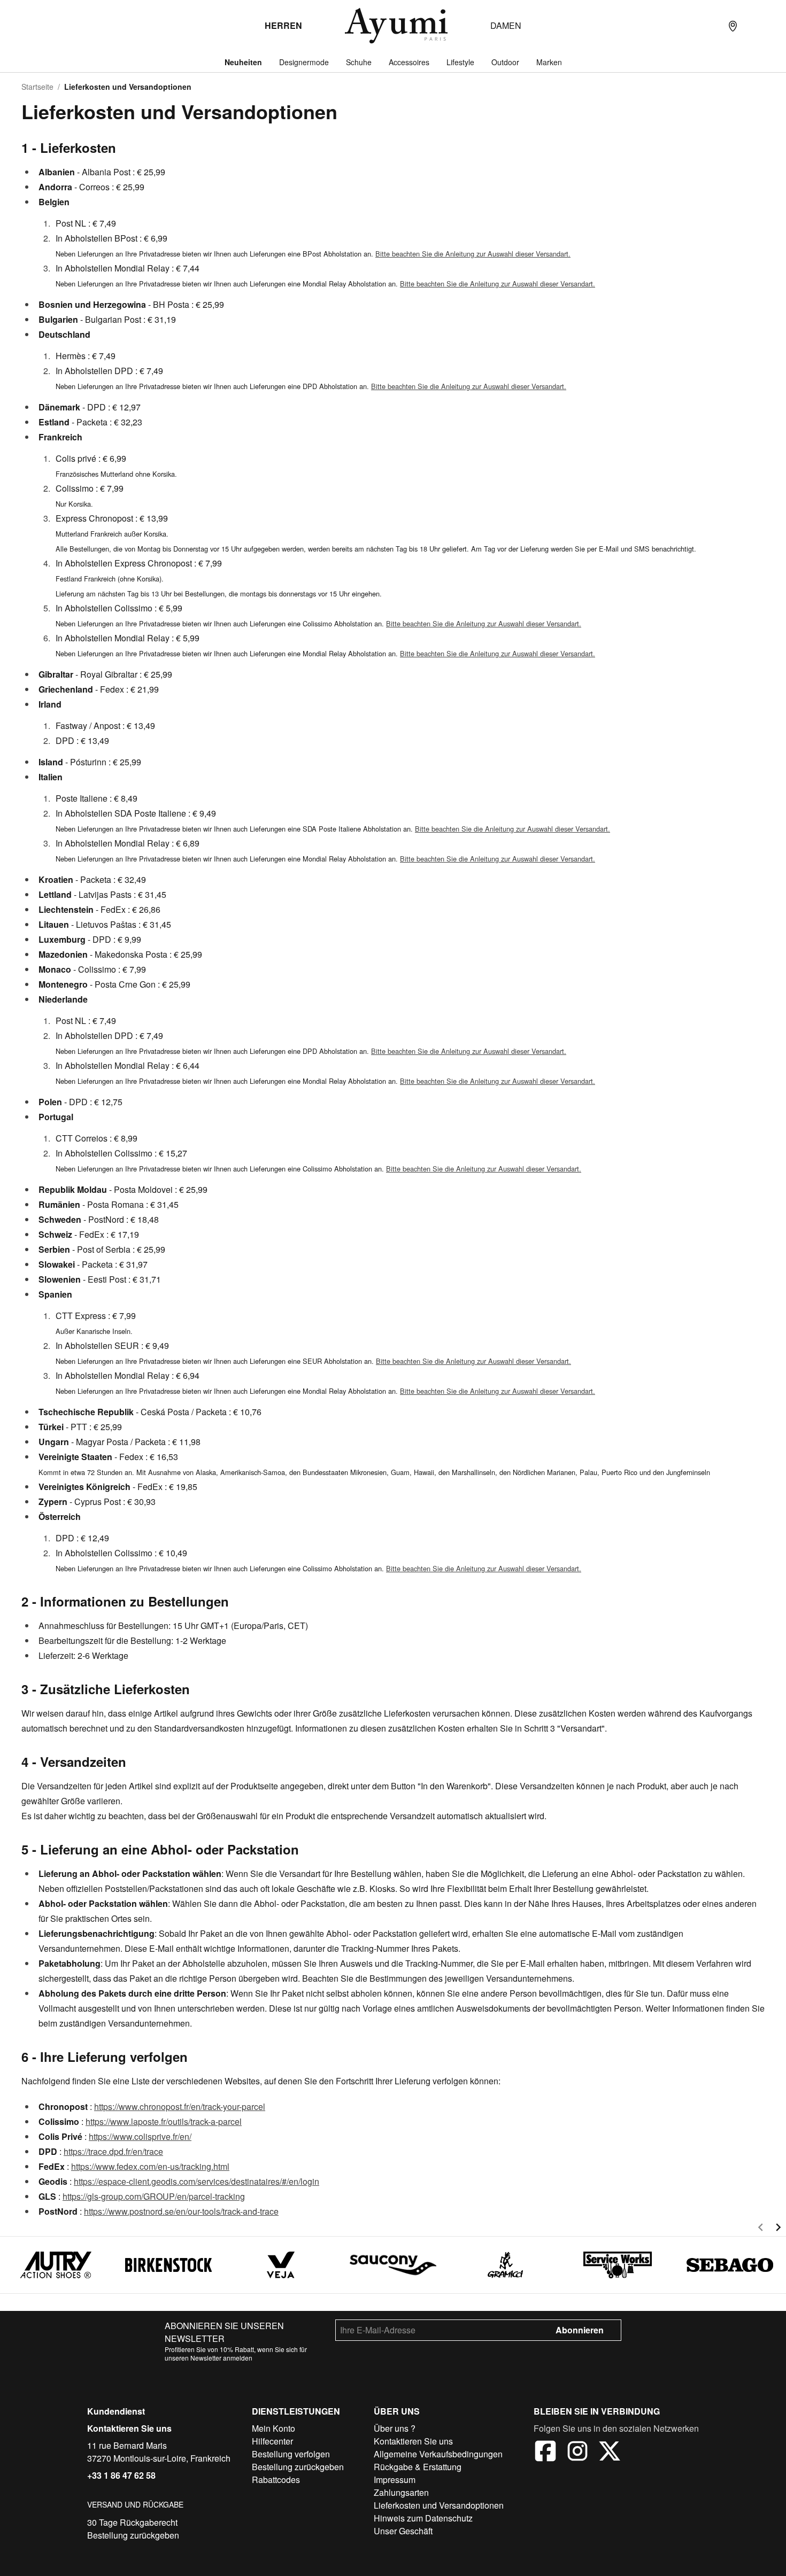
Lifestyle (460, 62)
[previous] (761, 2229)
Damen (506, 25)
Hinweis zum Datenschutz (423, 2518)
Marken (549, 62)
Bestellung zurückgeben (133, 2535)
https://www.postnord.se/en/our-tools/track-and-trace (181, 2211)
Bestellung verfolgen (291, 2454)
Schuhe (359, 62)
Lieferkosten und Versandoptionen (439, 2505)
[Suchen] (711, 26)
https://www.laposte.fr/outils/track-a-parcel (164, 2121)
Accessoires (409, 62)
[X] (610, 2453)
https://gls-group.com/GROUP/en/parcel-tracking (154, 2196)
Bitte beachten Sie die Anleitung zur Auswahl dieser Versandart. (473, 254)
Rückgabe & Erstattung (418, 2467)
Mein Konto (273, 2428)
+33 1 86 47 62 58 (121, 2475)
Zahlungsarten (401, 2492)
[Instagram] (577, 2453)
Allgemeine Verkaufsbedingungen (438, 2454)
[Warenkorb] (775, 26)
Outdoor (505, 62)
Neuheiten (243, 62)
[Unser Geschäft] (733, 26)
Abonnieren (580, 2330)
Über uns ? (395, 2428)
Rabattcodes (276, 2480)
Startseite (37, 87)
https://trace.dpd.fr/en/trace (113, 2151)
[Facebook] (545, 2453)
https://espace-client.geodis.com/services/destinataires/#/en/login (196, 2181)
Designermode (304, 62)
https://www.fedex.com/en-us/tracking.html (150, 2166)
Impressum (395, 2480)
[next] (778, 2229)
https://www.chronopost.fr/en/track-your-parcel (180, 2106)
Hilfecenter (272, 2441)
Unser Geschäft (403, 2531)
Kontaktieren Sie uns (129, 2428)
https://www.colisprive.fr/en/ (140, 2136)
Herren (283, 25)
